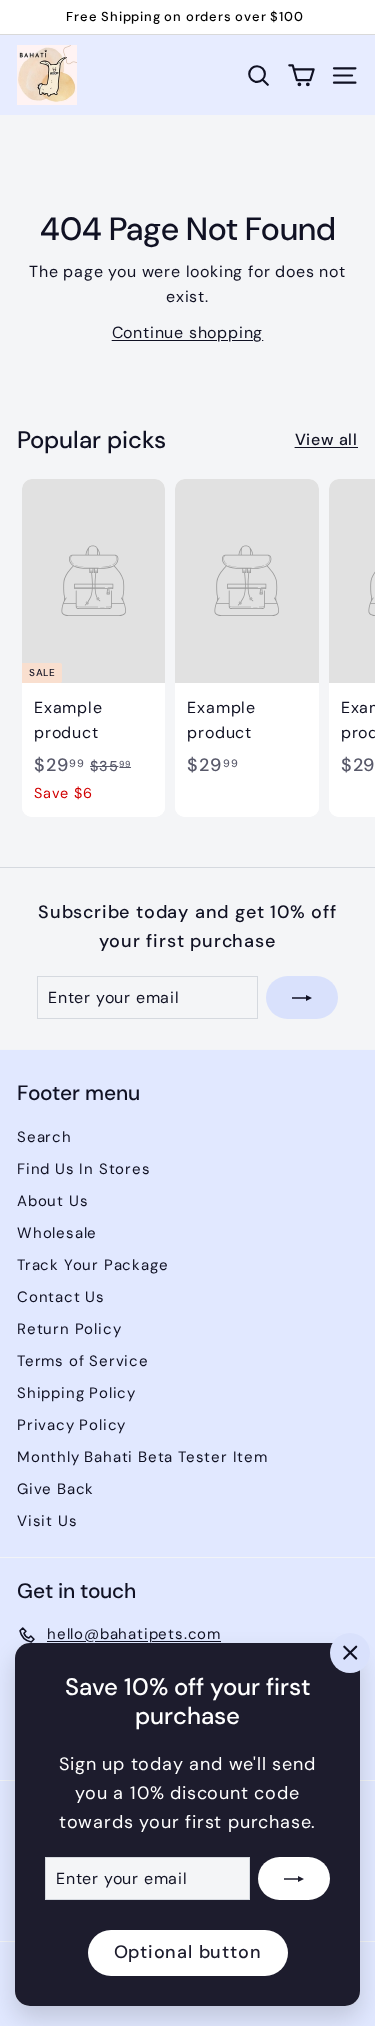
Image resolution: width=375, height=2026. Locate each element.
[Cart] (301, 75)
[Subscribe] (294, 1879)
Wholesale (57, 1233)
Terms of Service (83, 1361)
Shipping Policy (76, 1393)
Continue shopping (188, 332)
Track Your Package (92, 1265)
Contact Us (61, 1297)
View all (326, 439)
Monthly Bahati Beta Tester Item (142, 1457)
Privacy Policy (71, 1425)
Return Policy (69, 1329)
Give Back (55, 1489)
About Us (52, 1201)
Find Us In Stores (84, 1169)
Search (44, 1137)
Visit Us (47, 1521)
